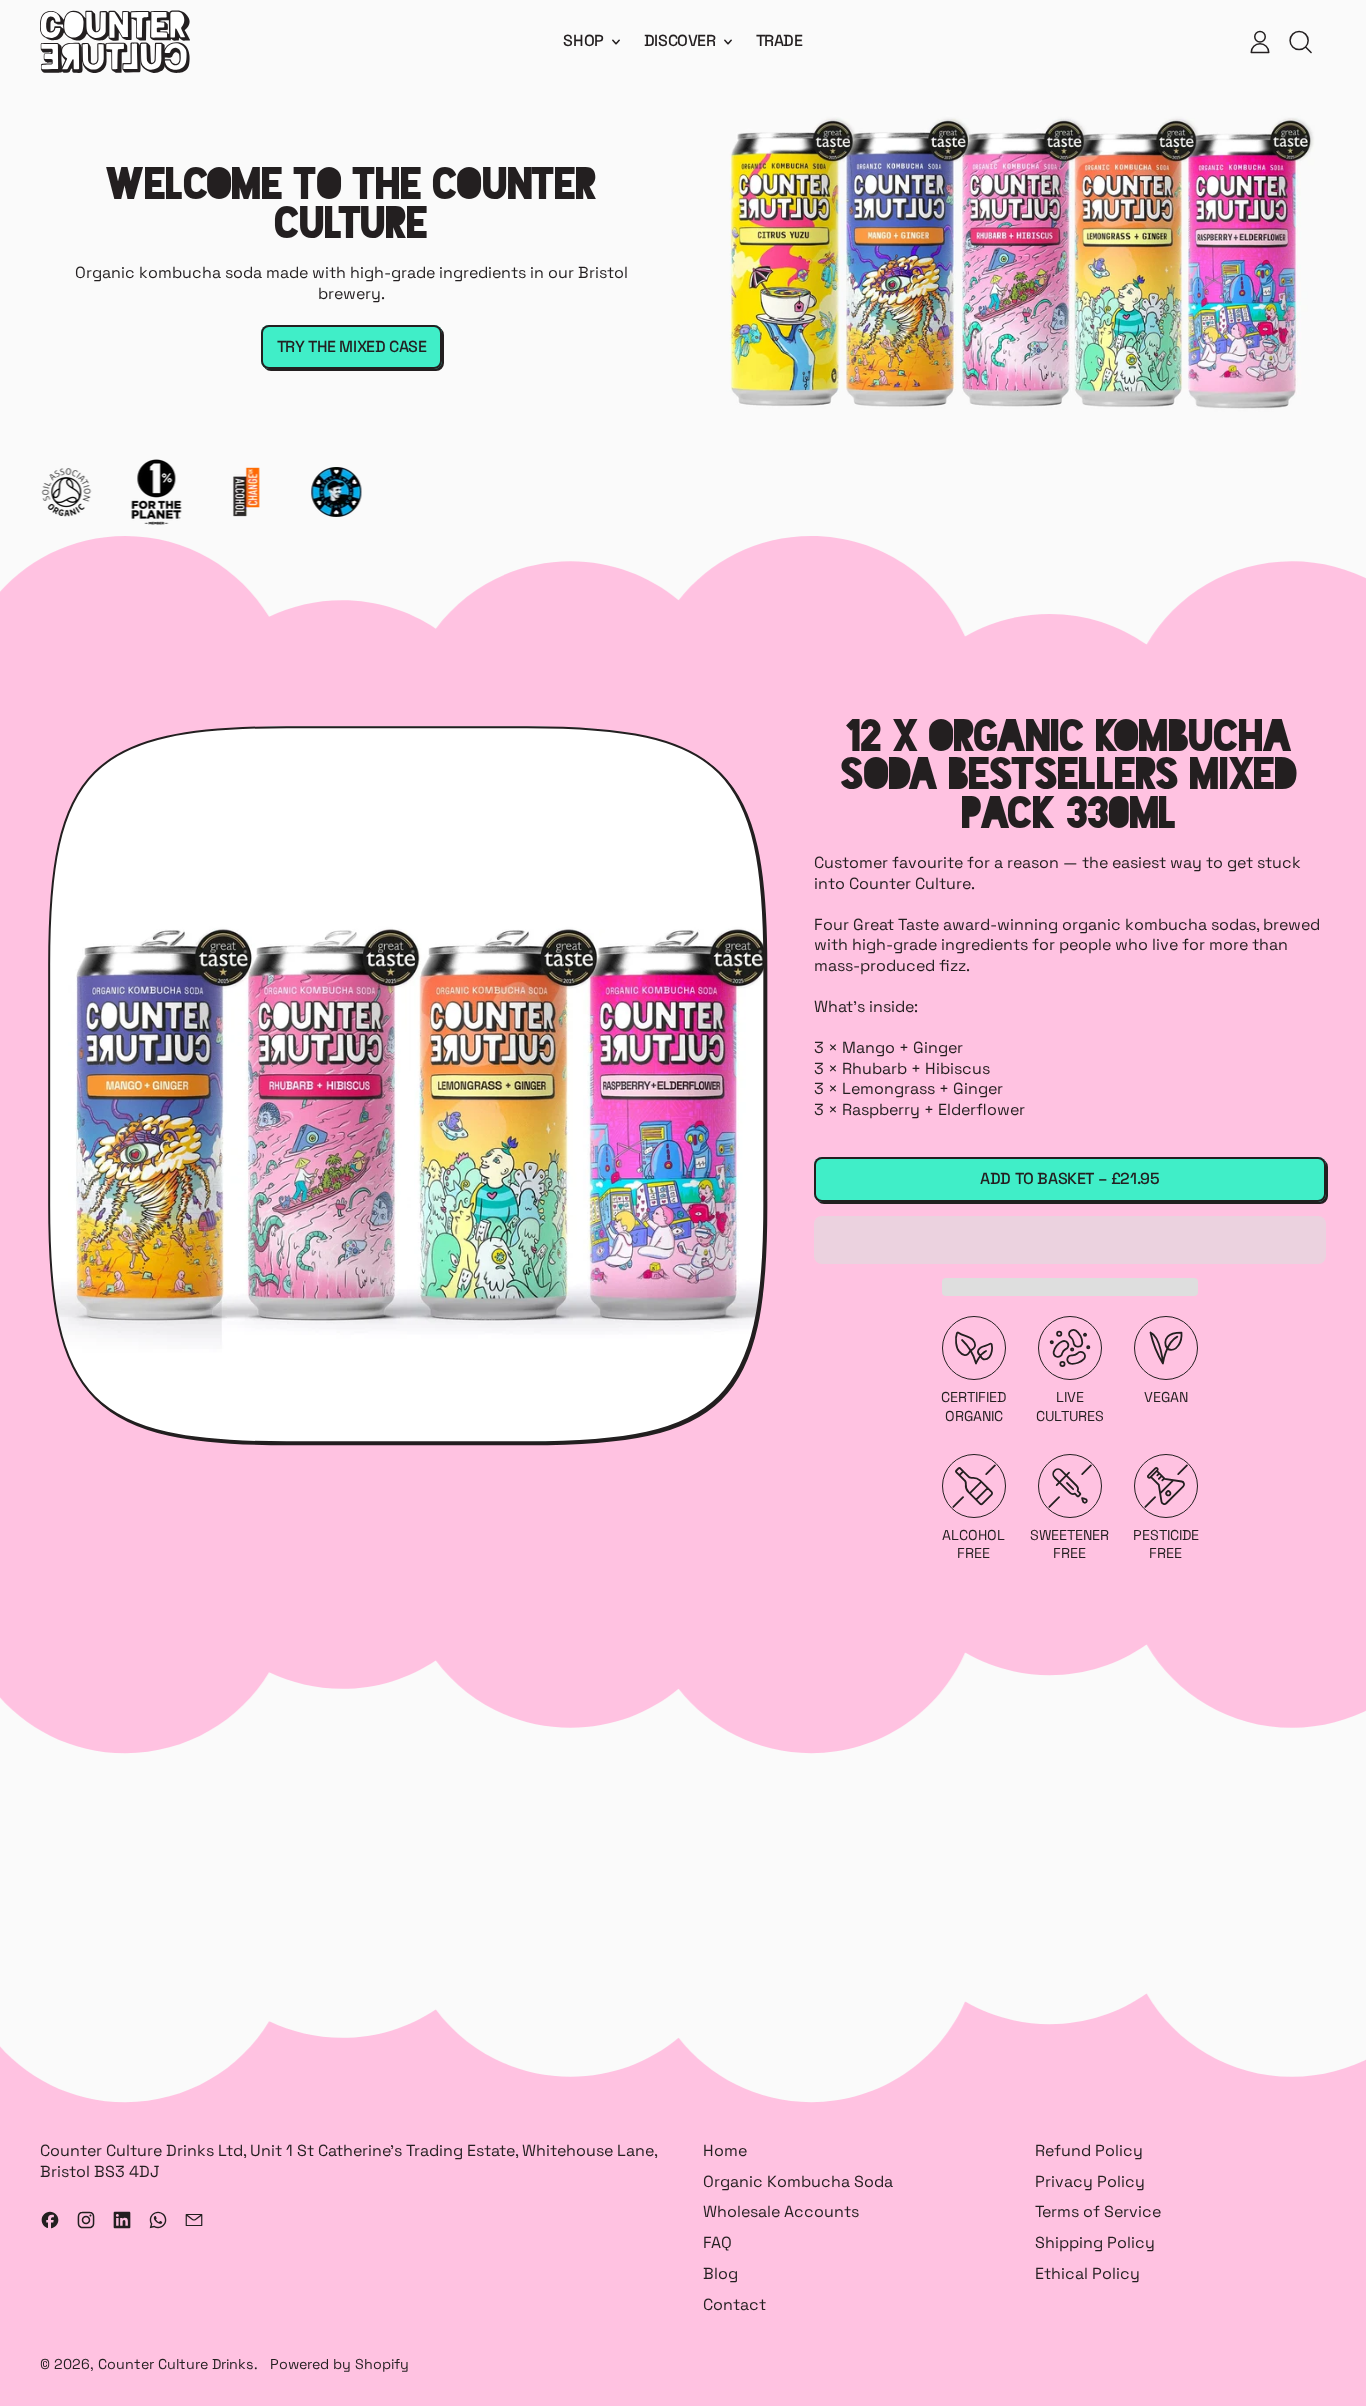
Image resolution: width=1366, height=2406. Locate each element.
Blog (720, 2273)
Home (725, 2150)
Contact (734, 2304)
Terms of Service (1098, 2211)
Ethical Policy (1087, 2273)
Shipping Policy (1095, 2242)
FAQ (717, 2242)
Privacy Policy (1090, 2181)
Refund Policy (1089, 2150)
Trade (779, 40)
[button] (1070, 1240)
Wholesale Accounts (781, 2211)
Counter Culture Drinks (176, 2364)
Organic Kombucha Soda (798, 2181)
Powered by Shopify (339, 2364)
